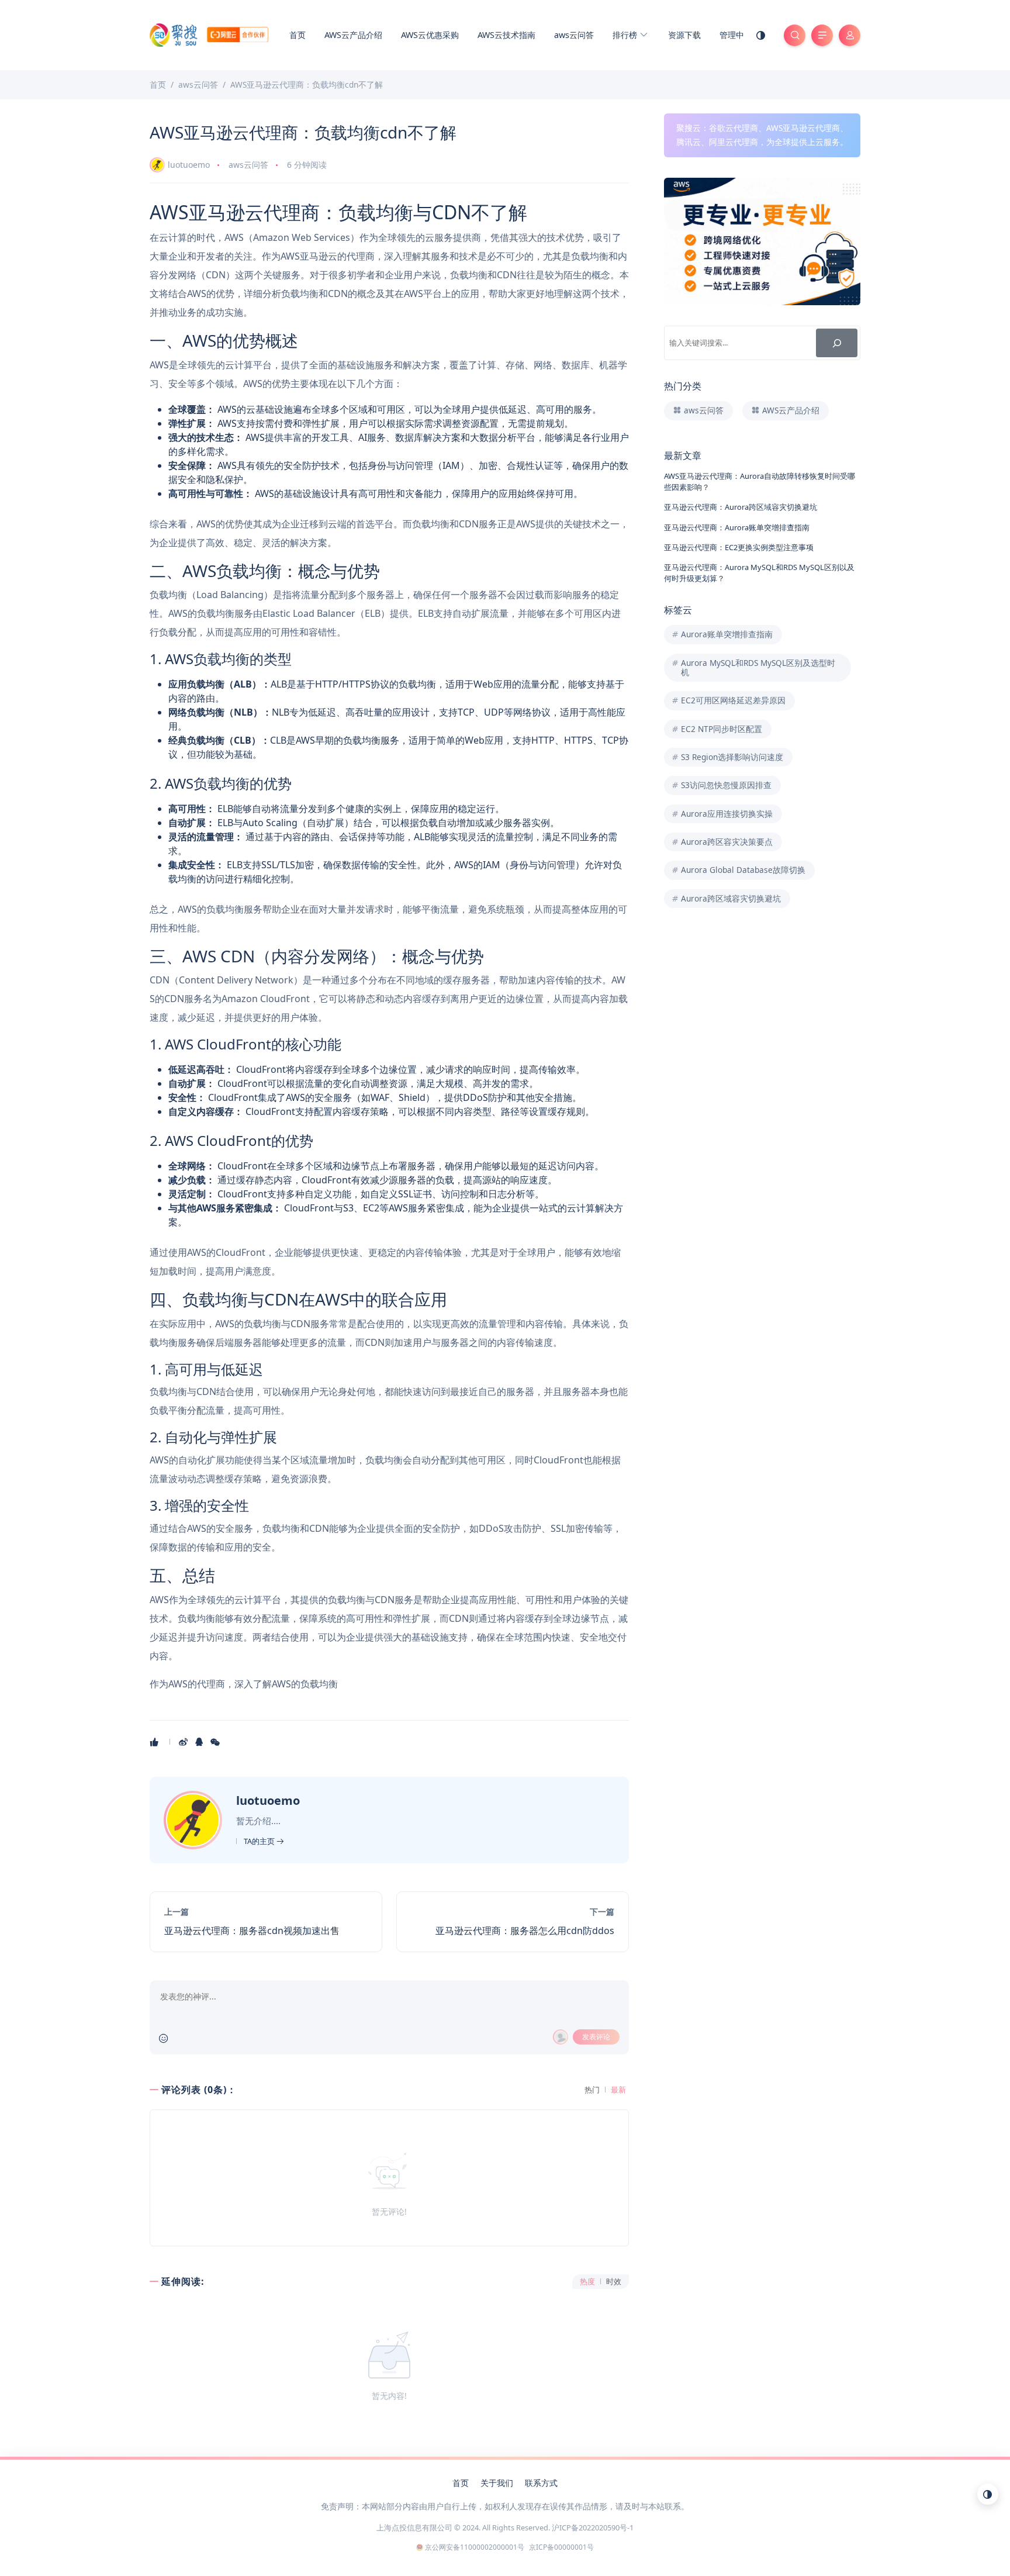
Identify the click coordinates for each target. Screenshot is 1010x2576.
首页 (298, 35)
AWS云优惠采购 (430, 35)
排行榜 (626, 35)
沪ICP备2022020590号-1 (593, 2527)
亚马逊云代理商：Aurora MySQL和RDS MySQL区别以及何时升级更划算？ (759, 573)
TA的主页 (260, 1841)
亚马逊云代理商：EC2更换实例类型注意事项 (739, 547)
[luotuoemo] (194, 1819)
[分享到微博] (184, 1742)
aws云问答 (574, 35)
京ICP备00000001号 (561, 2547)
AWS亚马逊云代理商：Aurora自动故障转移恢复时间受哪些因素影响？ (760, 481)
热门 (592, 2090)
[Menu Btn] (822, 35)
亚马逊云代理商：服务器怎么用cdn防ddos (525, 1931)
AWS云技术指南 (506, 35)
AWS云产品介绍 (353, 35)
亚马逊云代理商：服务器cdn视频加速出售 (252, 1931)
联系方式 (541, 2483)
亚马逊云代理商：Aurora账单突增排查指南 (737, 527)
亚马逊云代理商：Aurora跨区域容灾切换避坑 (741, 507)
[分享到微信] (216, 1742)
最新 (618, 2090)
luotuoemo (189, 165)
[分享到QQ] (200, 1742)
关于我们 (497, 2483)
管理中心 (736, 35)
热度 (587, 2282)
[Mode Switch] (761, 35)
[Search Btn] (795, 35)
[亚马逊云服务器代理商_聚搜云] (209, 34)
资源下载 (684, 35)
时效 (614, 2282)
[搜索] (837, 343)
